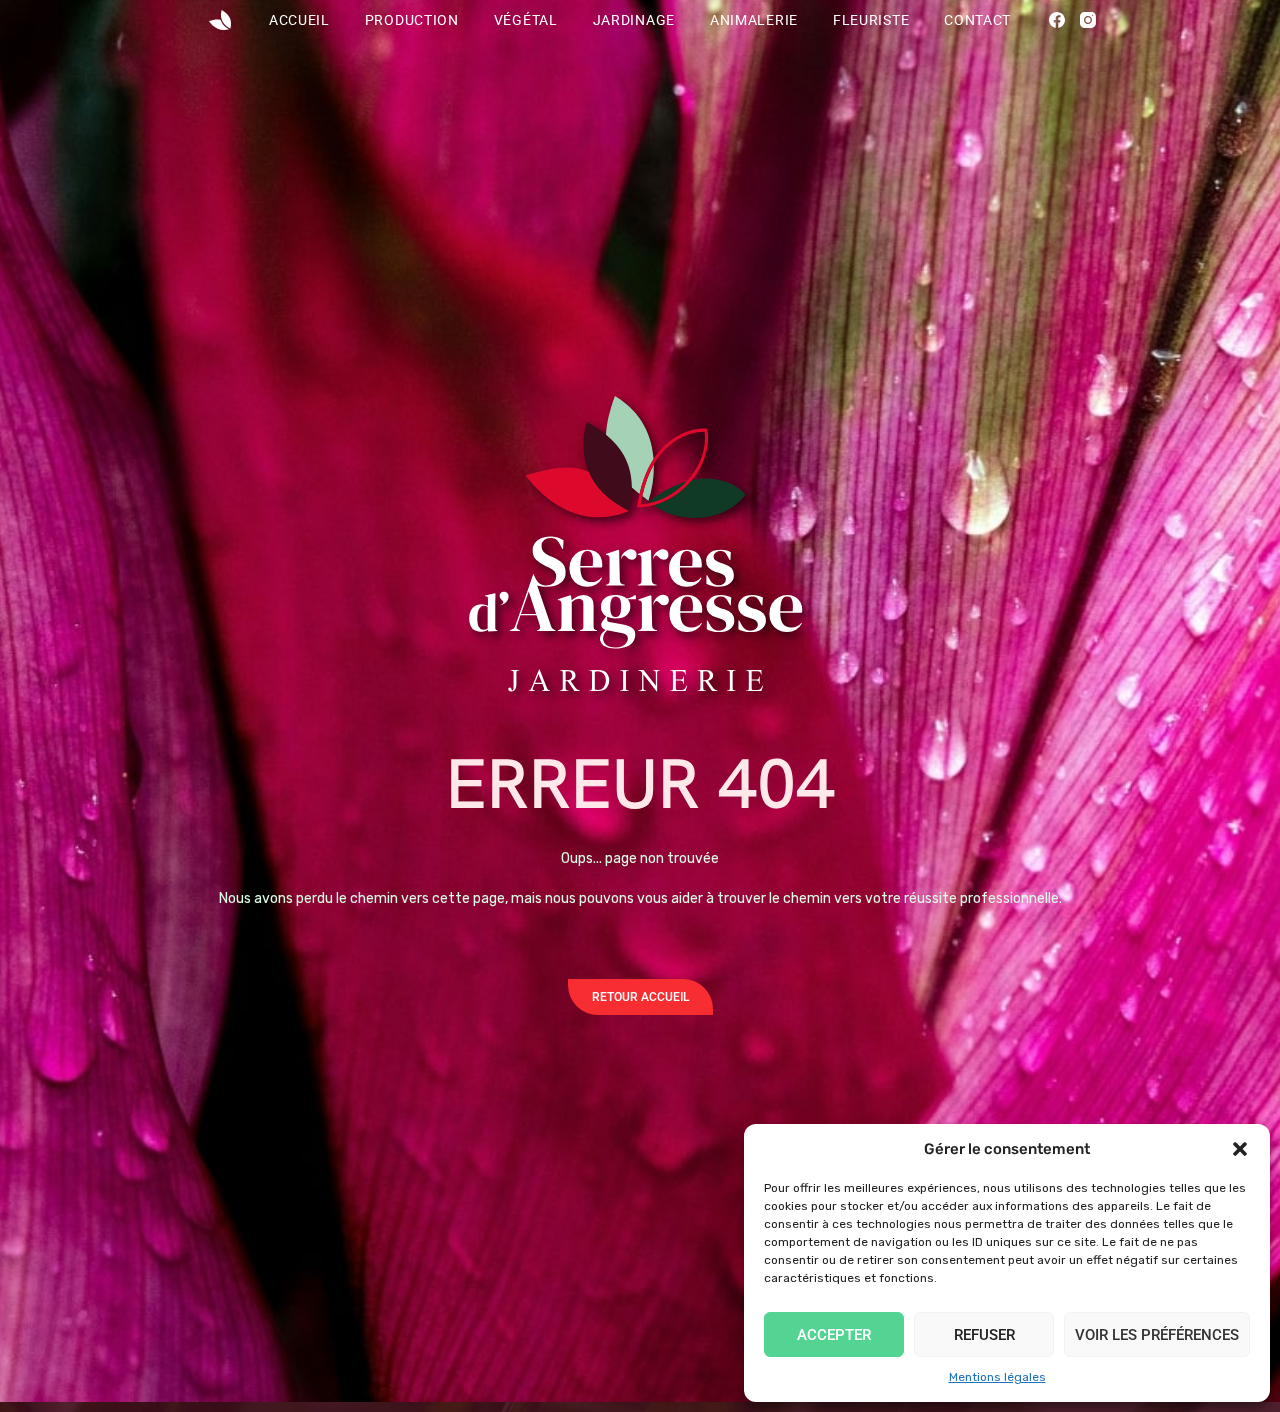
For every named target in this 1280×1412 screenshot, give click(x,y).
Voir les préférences (1157, 1335)
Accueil (299, 20)
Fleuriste (871, 20)
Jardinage (634, 20)
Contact (977, 20)
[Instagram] (1088, 20)
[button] (1240, 1149)
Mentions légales (997, 1377)
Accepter (834, 1335)
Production (412, 20)
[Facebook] (1057, 20)
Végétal (526, 20)
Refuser (984, 1335)
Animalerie (754, 20)
